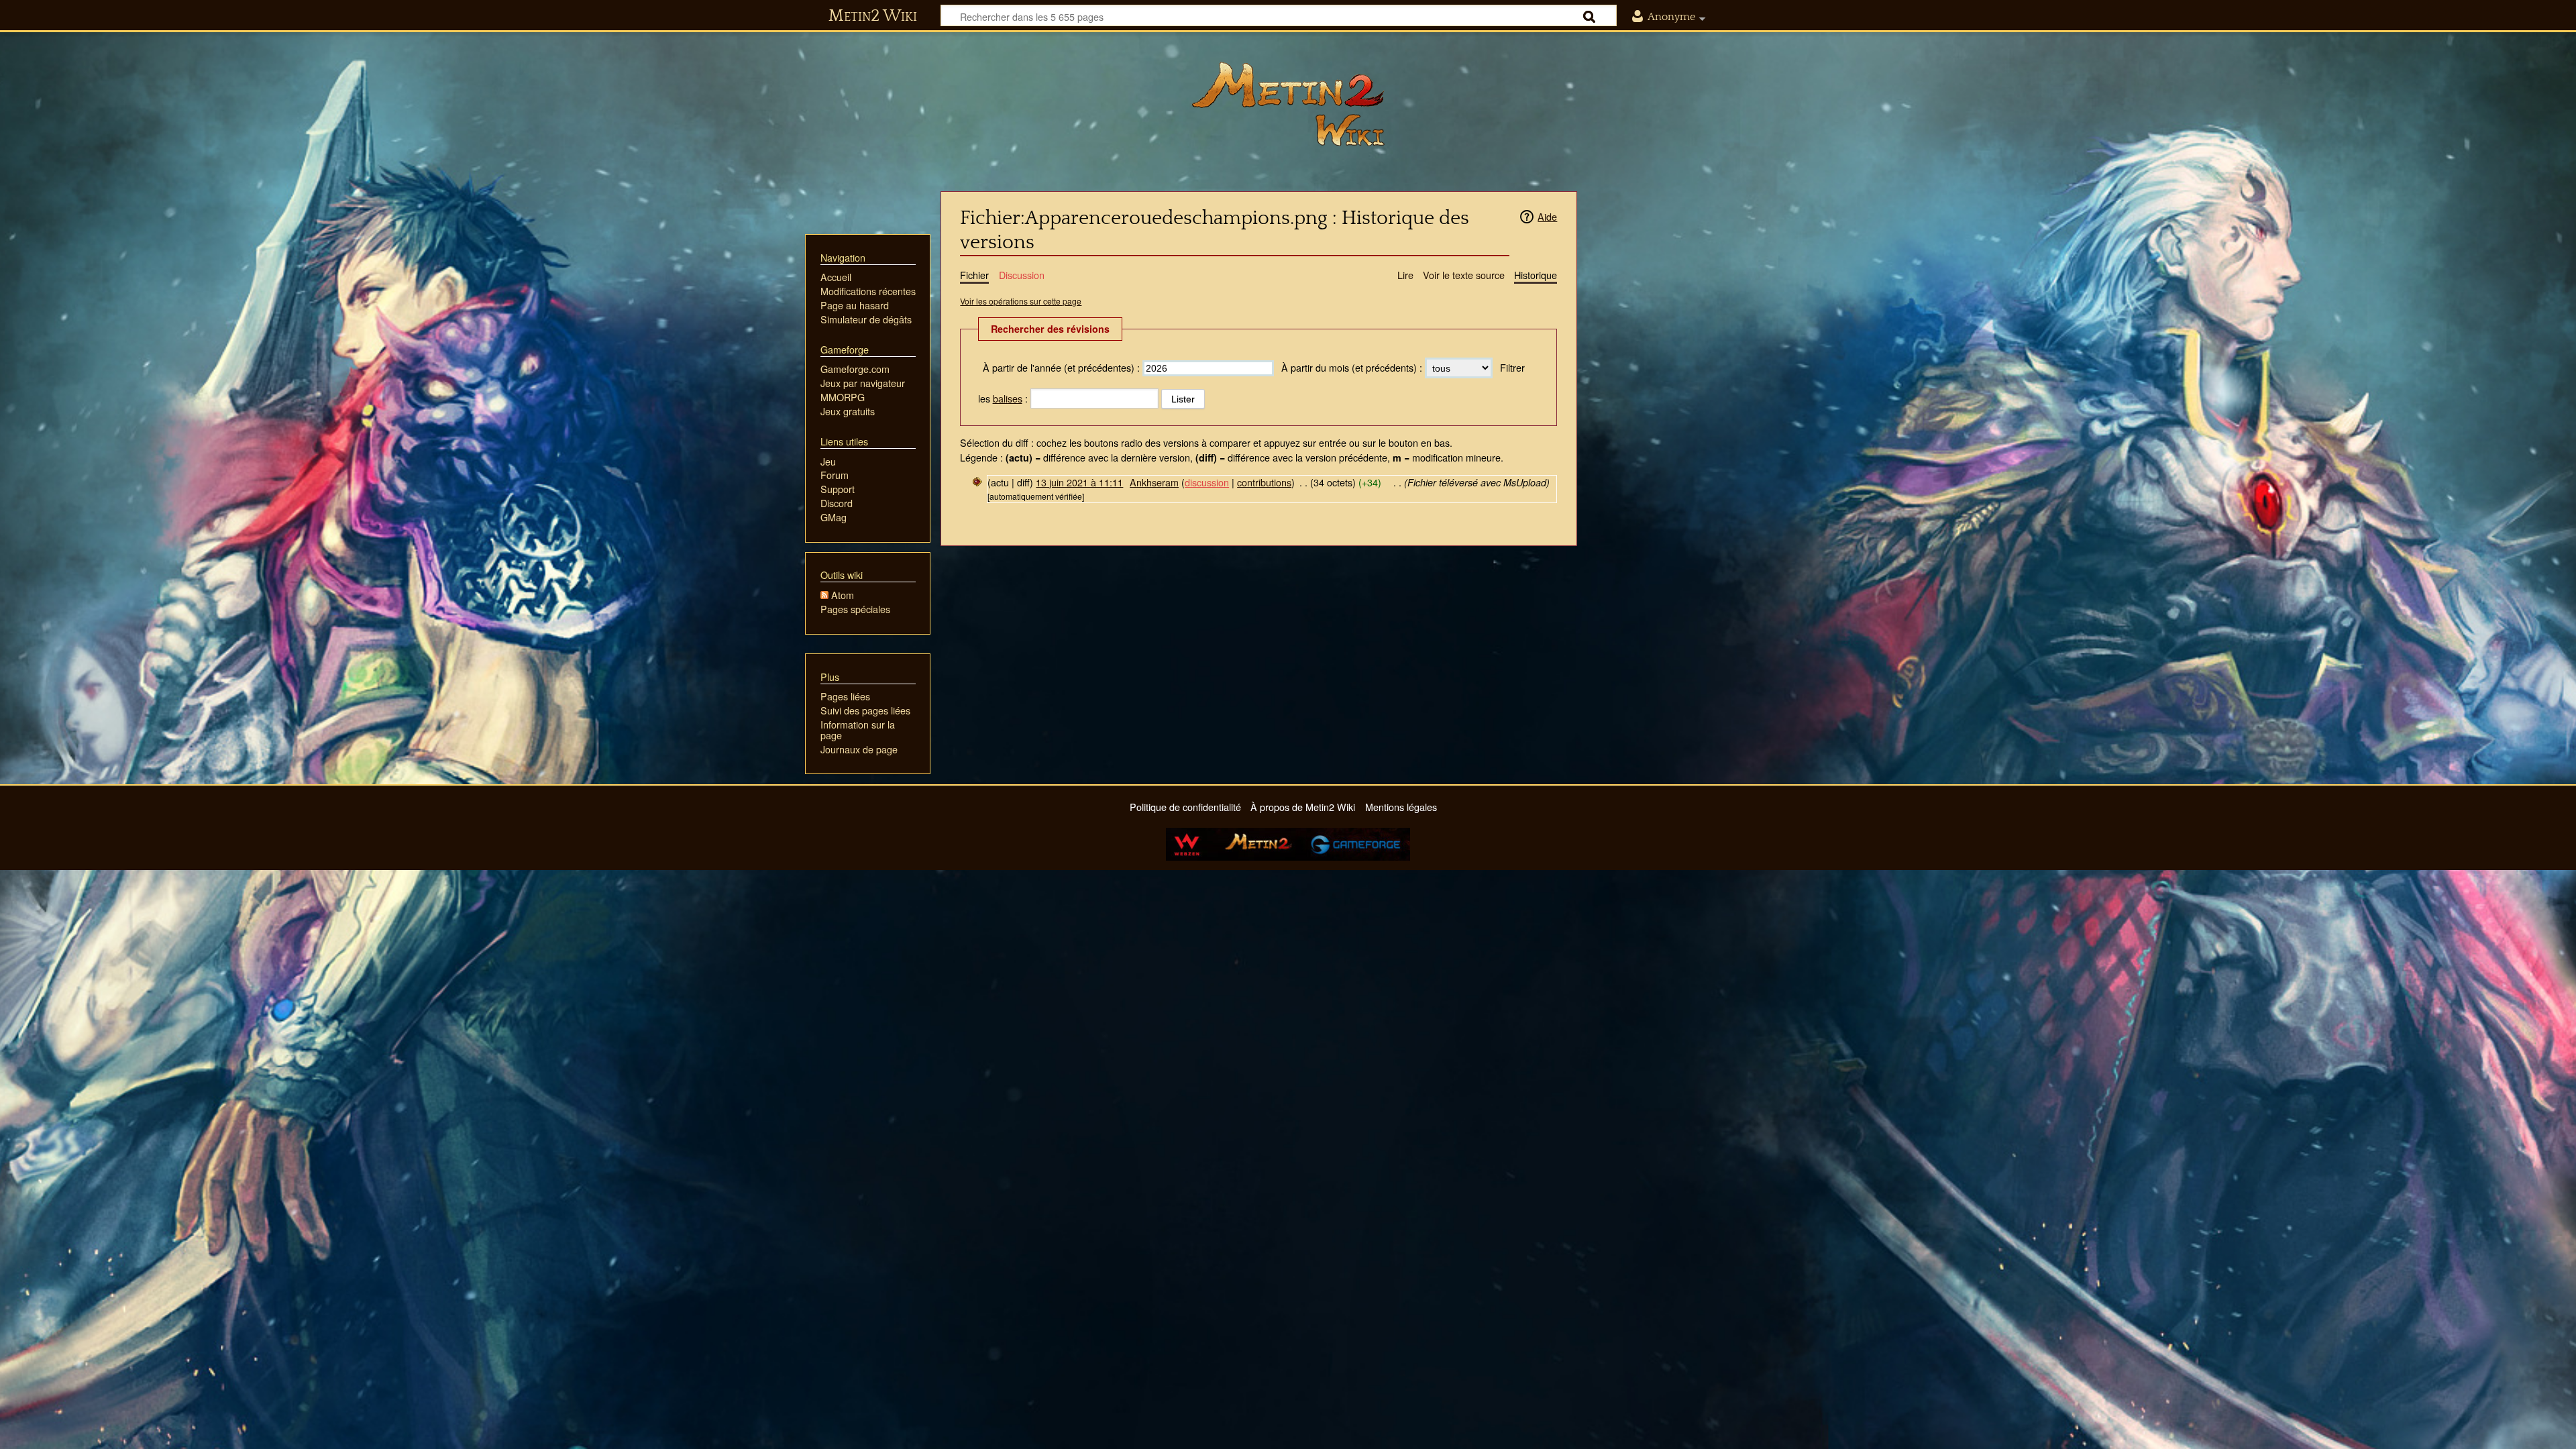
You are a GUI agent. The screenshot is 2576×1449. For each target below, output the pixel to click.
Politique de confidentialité (1185, 807)
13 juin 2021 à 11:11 (1079, 482)
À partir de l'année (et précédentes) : (1061, 367)
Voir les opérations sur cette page (1021, 301)
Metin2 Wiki (873, 16)
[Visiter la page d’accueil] (1288, 104)
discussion (1207, 482)
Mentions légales (1401, 807)
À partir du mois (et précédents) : (1352, 367)
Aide (1547, 216)
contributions (1264, 482)
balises (1008, 398)
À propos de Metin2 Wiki (1303, 807)
